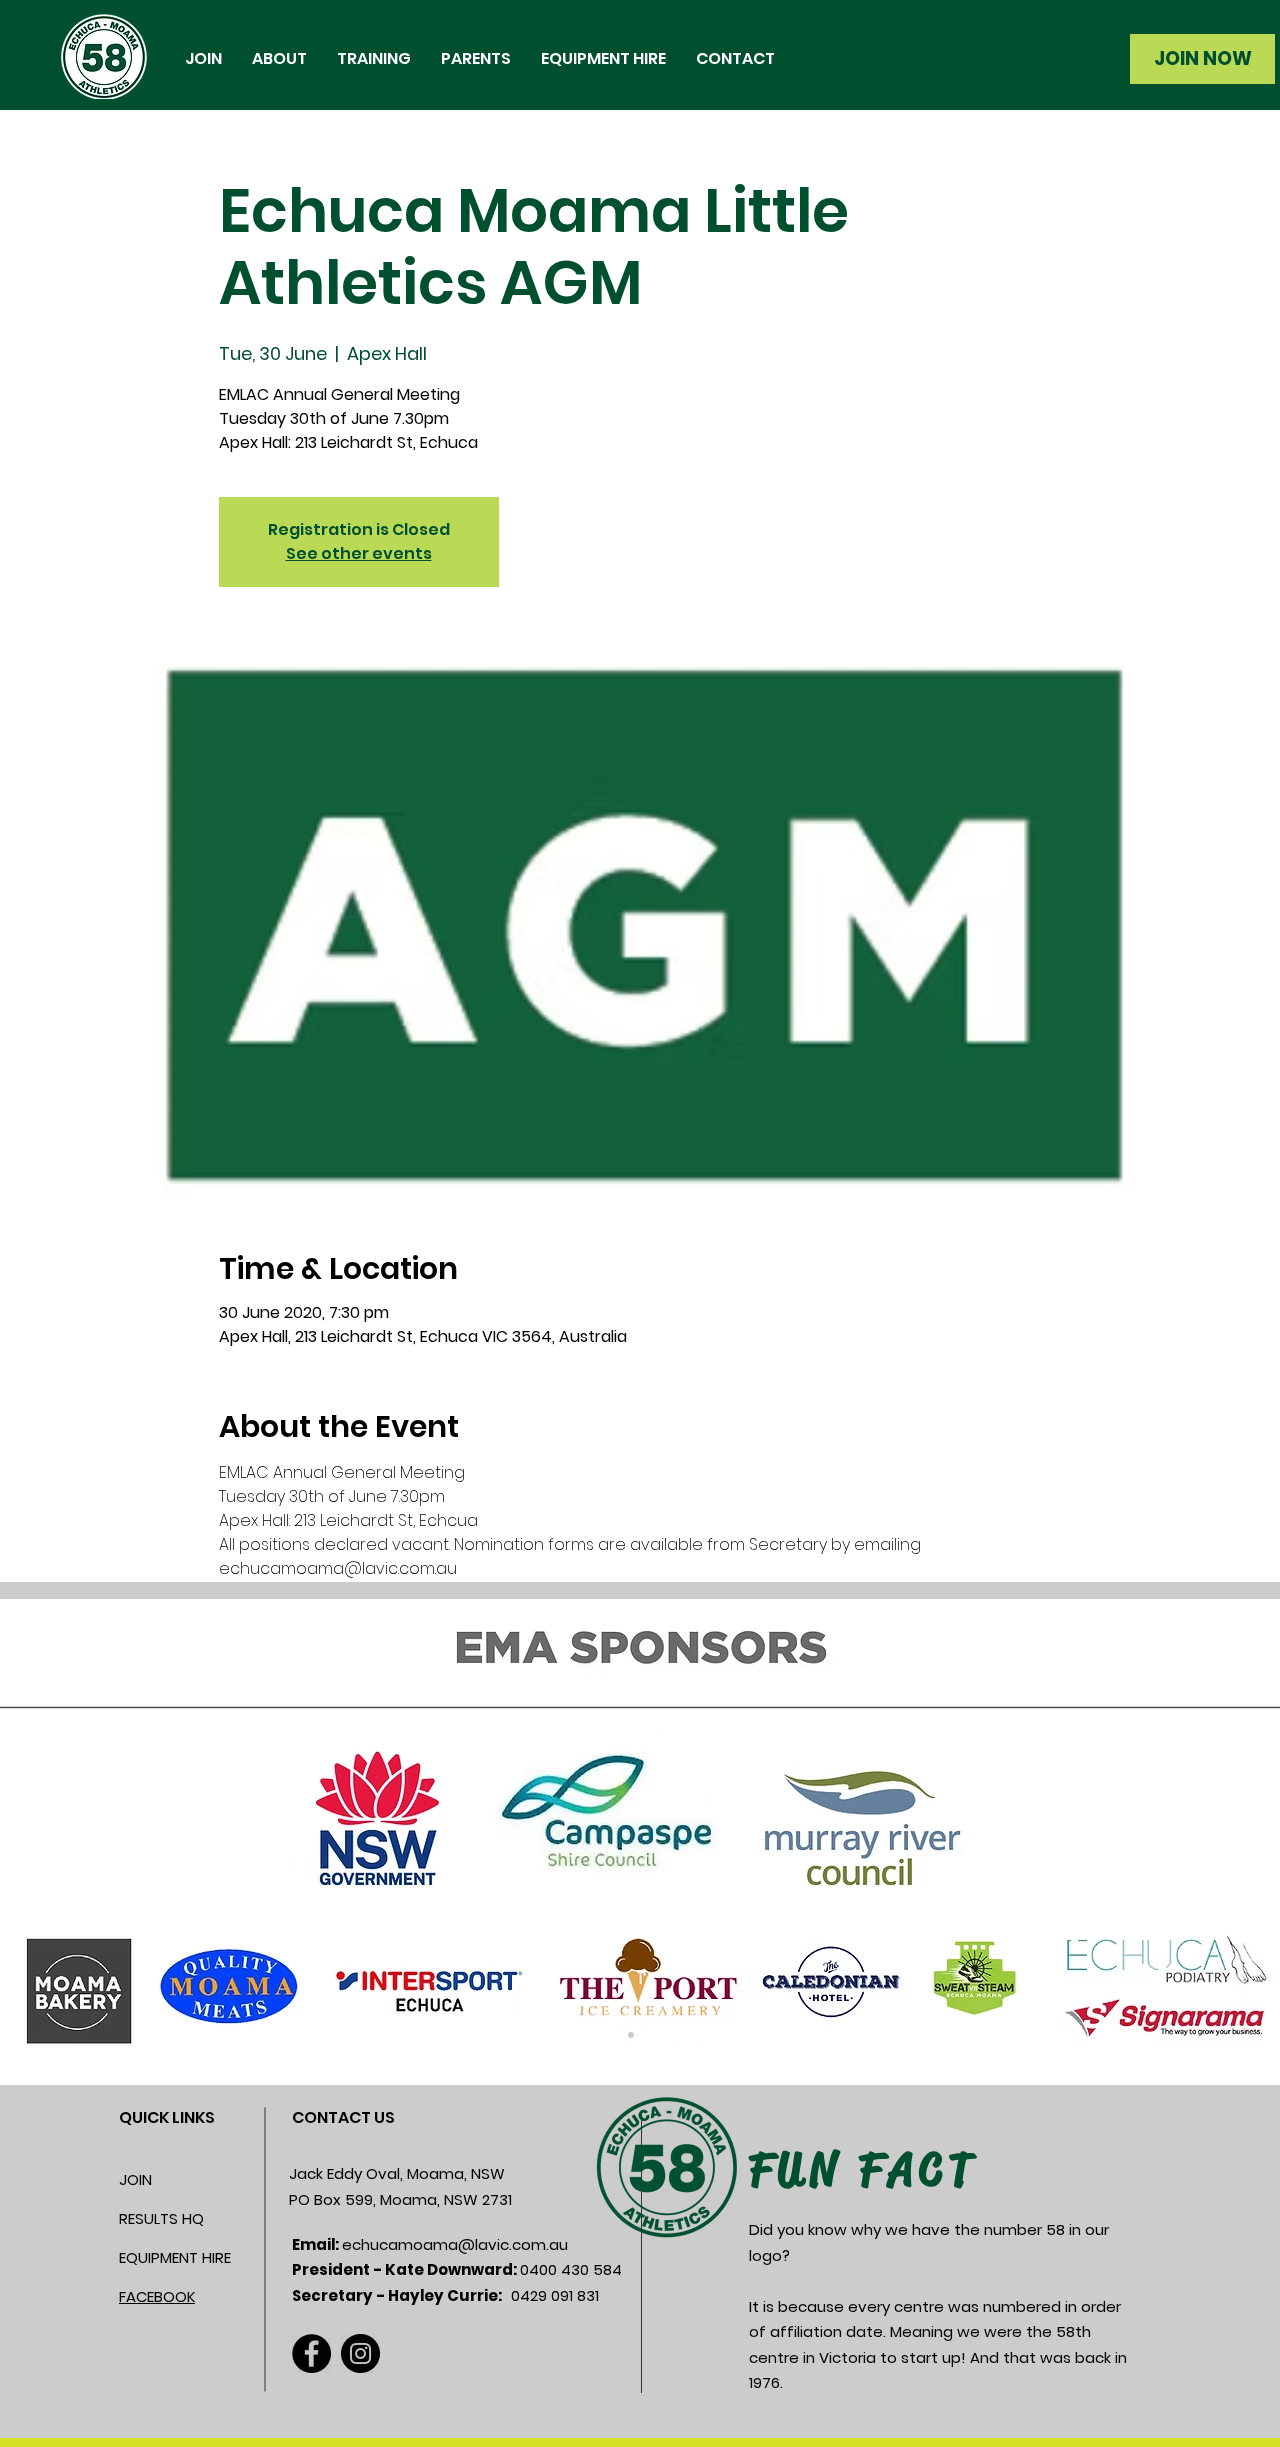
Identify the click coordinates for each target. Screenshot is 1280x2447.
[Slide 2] (649, 2035)
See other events (359, 553)
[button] (279, 59)
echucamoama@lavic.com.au (455, 2244)
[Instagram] (360, 2353)
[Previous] (112, 1842)
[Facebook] (311, 2353)
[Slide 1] (631, 2035)
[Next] (1167, 1842)
